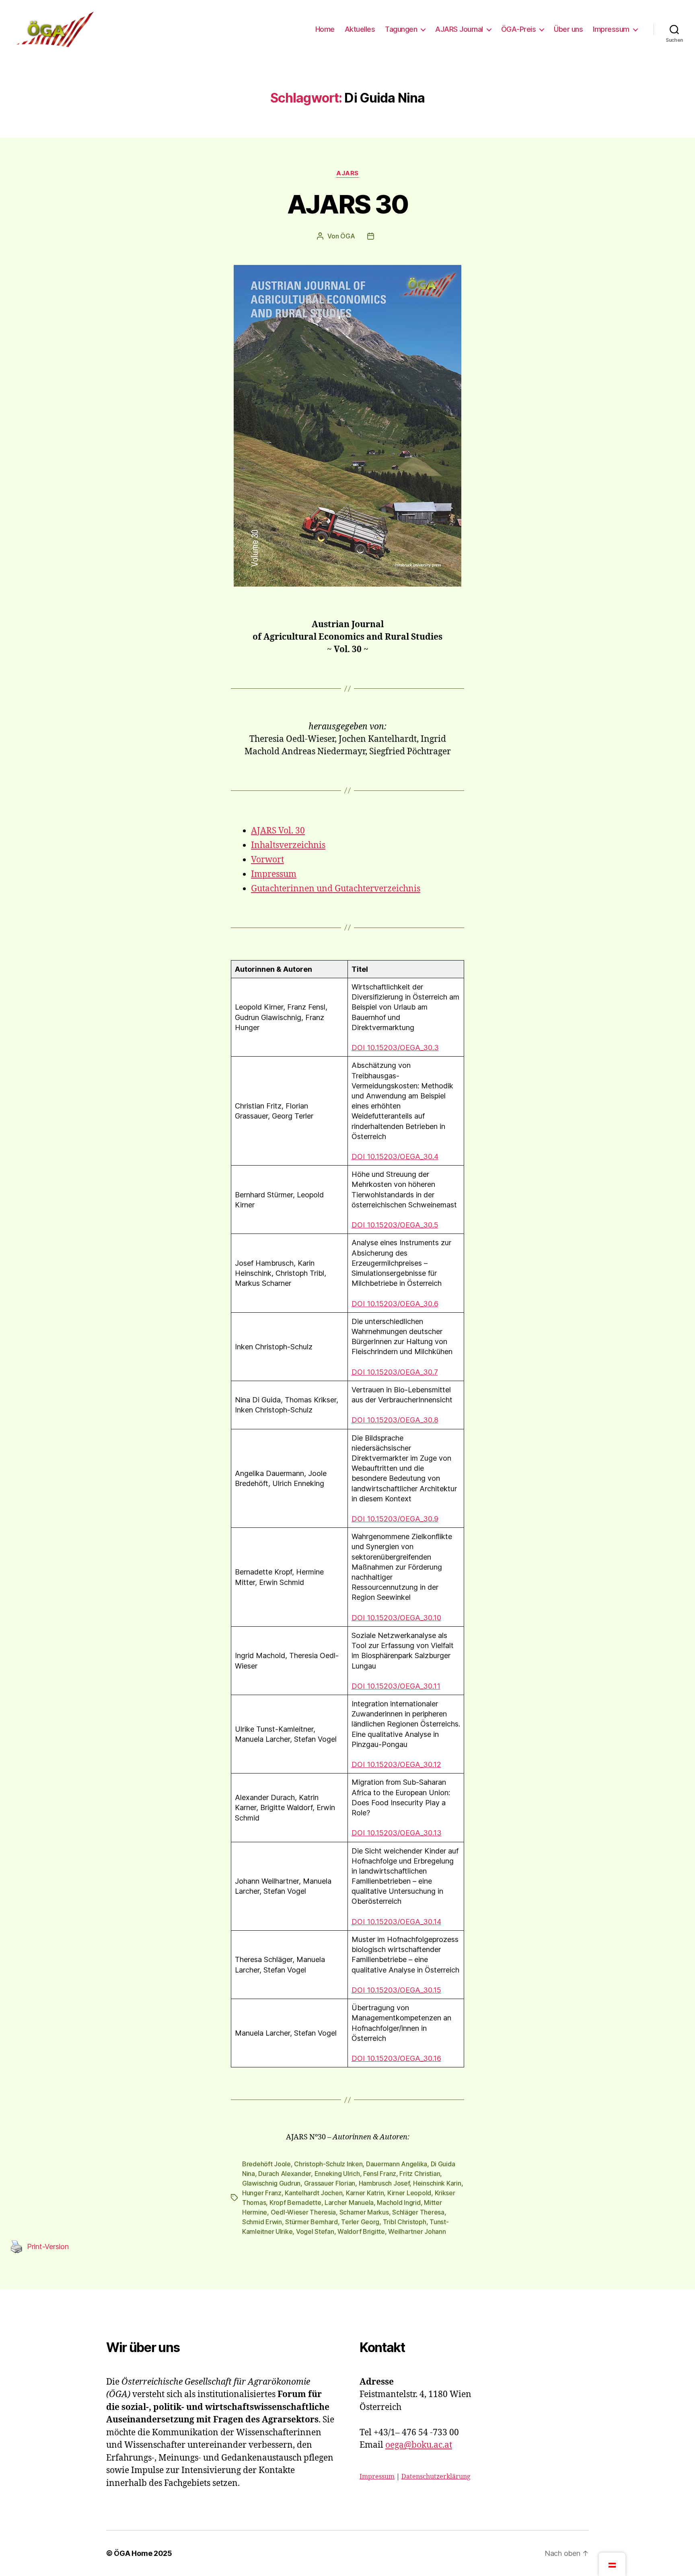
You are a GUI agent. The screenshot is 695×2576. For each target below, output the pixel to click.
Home (325, 29)
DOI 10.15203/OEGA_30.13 (397, 1833)
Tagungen (401, 29)
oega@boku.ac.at (419, 2445)
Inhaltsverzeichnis (288, 845)
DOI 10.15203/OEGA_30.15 (396, 1990)
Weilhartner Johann (417, 2231)
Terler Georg (360, 2222)
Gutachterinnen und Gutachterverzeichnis (336, 889)
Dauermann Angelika (397, 2164)
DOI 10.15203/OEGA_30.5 (395, 1225)
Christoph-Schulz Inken (328, 2164)
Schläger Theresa (418, 2212)
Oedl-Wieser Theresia (303, 2212)
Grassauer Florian (330, 2183)
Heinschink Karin (437, 2183)
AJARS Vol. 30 (278, 831)
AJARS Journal (459, 29)
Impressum (611, 29)
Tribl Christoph (405, 2222)
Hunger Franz (262, 2193)
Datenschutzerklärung (436, 2477)
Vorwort (267, 860)
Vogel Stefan (315, 2231)
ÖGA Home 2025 (143, 2553)
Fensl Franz (380, 2174)
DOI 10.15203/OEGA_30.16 (396, 2058)
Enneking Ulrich (337, 2174)
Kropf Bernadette (295, 2202)
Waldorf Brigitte (361, 2231)
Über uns (568, 29)
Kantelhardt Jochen (314, 2193)
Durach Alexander (285, 2174)
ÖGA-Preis (519, 29)
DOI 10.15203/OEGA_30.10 (396, 1618)
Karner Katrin (365, 2193)
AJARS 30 (348, 204)
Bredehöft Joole (266, 2164)
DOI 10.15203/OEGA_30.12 (396, 1764)
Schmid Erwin (262, 2222)
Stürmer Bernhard (312, 2222)
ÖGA (347, 236)
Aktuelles (360, 29)
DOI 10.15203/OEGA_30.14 (396, 1922)
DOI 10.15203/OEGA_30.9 (395, 1519)
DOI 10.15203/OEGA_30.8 (395, 1420)
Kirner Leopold (409, 2193)
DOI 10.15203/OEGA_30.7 (395, 1372)
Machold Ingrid (399, 2202)
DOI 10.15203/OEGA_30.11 (396, 1686)
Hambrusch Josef (384, 2183)
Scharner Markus (364, 2212)
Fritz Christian (420, 2174)
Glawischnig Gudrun (271, 2183)
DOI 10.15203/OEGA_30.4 (395, 1157)
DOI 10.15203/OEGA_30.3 (395, 1048)
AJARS (347, 173)
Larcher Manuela (349, 2202)
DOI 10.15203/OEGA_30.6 (395, 1304)
